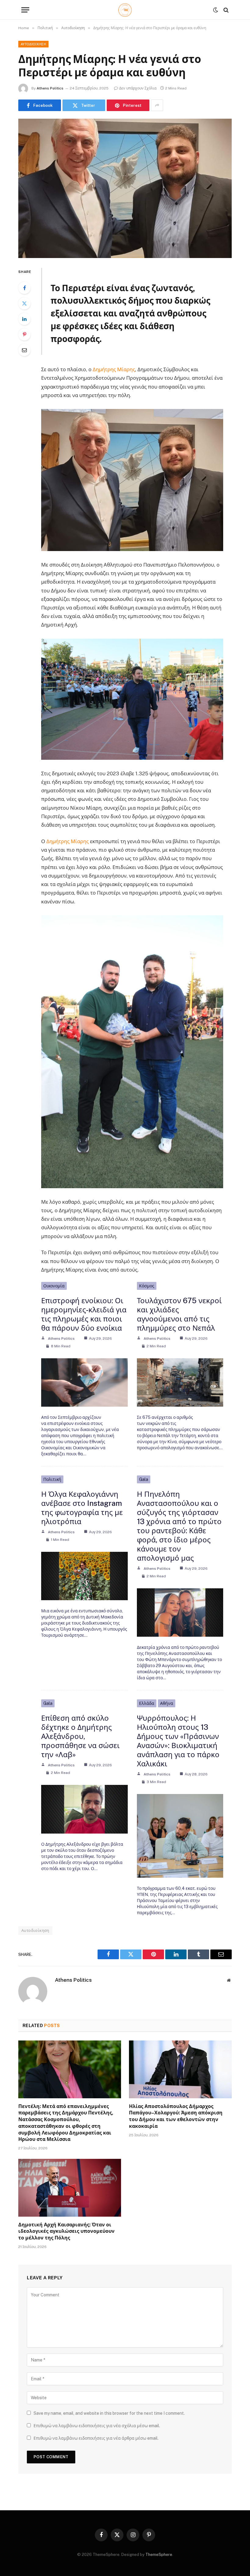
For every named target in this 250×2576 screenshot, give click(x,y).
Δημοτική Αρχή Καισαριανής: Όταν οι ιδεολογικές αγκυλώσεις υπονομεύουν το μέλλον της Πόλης (66, 2231)
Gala (144, 1479)
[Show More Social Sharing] (157, 105)
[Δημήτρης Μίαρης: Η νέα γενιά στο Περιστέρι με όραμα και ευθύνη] (125, 188)
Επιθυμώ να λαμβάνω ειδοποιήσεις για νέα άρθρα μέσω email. (96, 2438)
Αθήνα (167, 1703)
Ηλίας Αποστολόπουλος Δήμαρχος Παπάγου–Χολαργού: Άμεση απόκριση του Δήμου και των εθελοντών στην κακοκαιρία (176, 2116)
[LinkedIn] (24, 319)
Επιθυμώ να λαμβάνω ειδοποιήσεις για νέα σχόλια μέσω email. (97, 2426)
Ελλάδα (147, 1703)
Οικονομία (54, 1286)
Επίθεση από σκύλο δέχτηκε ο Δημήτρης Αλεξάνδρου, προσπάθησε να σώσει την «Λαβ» (80, 1736)
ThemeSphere (159, 2555)
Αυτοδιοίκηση (33, 44)
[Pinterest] (24, 334)
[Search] (225, 10)
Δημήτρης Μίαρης (114, 369)
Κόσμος (147, 1286)
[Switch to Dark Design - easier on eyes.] (216, 10)
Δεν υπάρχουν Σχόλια (138, 88)
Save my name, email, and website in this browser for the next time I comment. (109, 2413)
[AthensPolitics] (125, 10)
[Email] (24, 350)
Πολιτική (52, 1479)
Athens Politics (50, 88)
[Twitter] (24, 303)
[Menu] (25, 10)
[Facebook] (24, 288)
